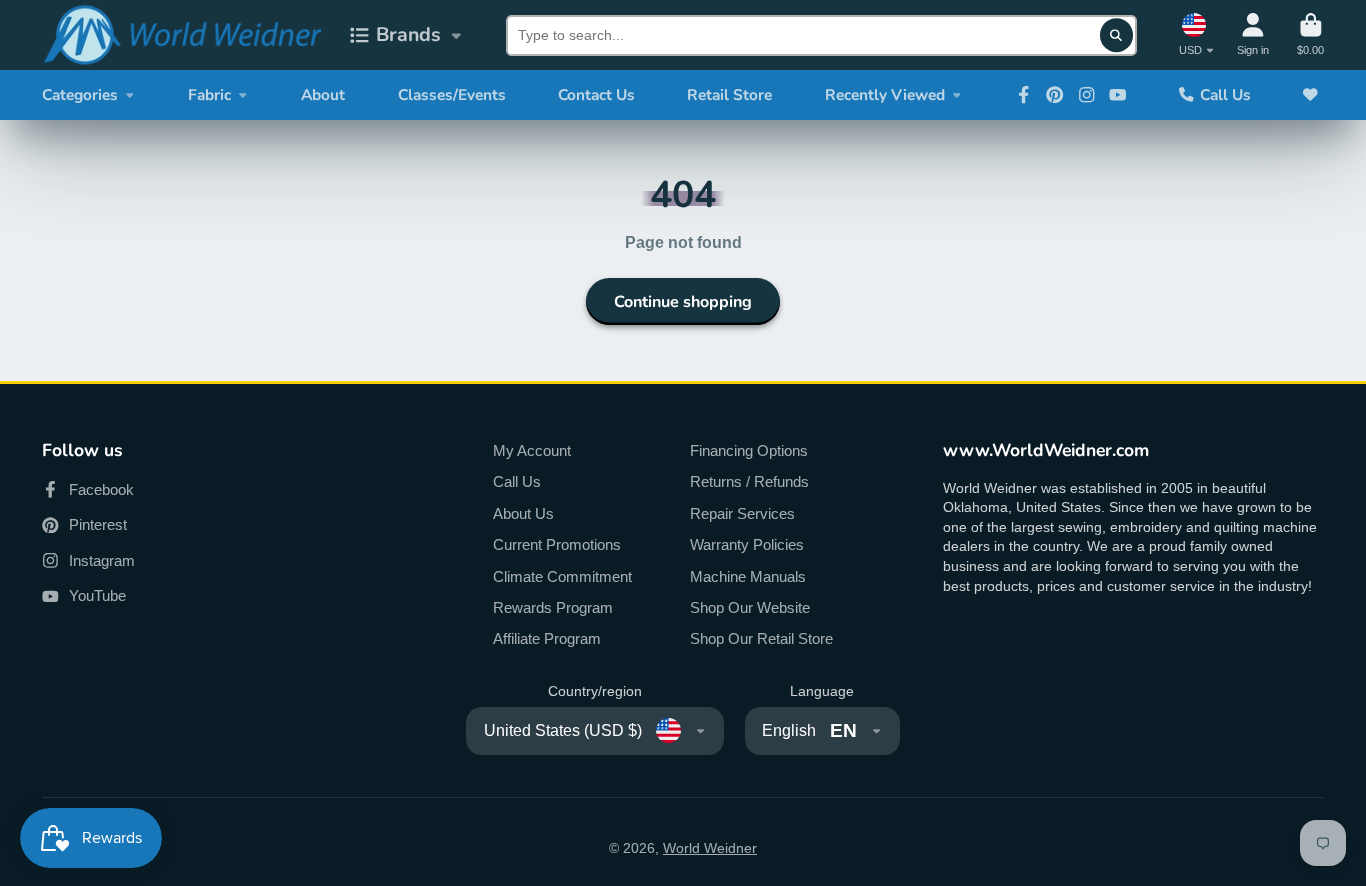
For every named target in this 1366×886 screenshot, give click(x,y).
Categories (80, 94)
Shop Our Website (750, 607)
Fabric (209, 94)
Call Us (1225, 94)
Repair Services (742, 513)
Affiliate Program (547, 638)
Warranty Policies (747, 544)
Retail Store (729, 94)
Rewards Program (553, 607)
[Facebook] (1024, 95)
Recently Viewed (885, 94)
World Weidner (710, 848)
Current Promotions (557, 544)
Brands (408, 34)
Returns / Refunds (749, 481)
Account (1253, 34)
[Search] (1117, 35)
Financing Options (749, 450)
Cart (1310, 34)
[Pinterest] (1055, 95)
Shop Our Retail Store (761, 638)
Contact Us (596, 94)
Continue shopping (683, 302)
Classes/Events (452, 94)
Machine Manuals (748, 576)
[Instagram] (1087, 95)
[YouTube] (1118, 95)
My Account (532, 450)
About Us (523, 513)
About (323, 94)
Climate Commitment (562, 576)
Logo (182, 35)
